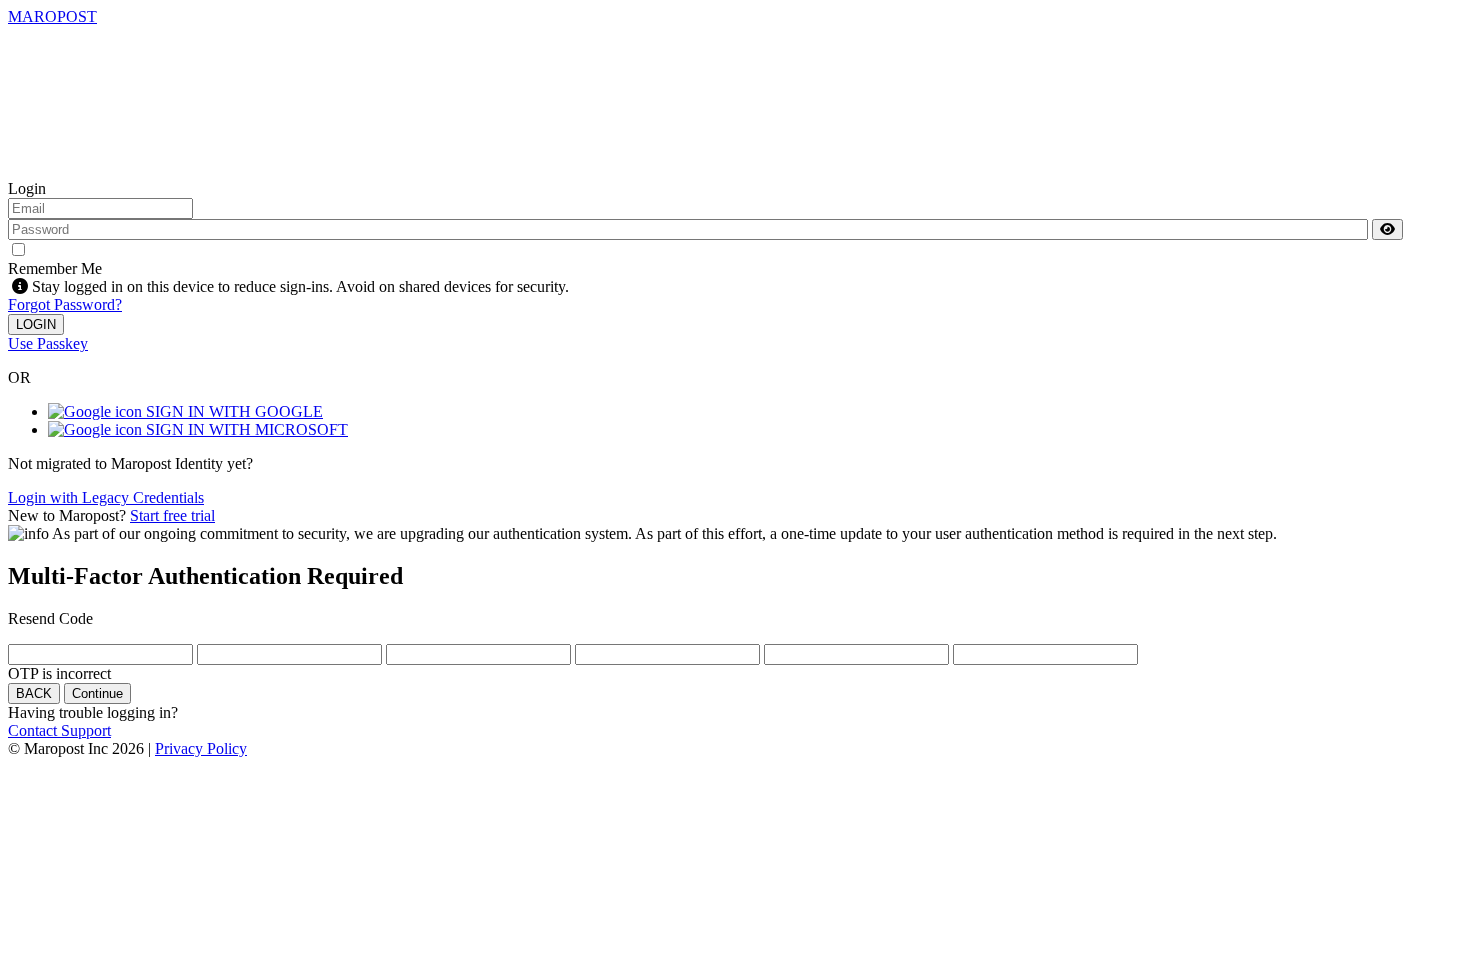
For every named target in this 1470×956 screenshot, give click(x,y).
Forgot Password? (65, 304)
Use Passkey (48, 343)
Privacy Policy (201, 748)
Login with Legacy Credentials (106, 497)
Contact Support (59, 730)
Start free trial (172, 515)
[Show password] (1387, 229)
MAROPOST (52, 16)
